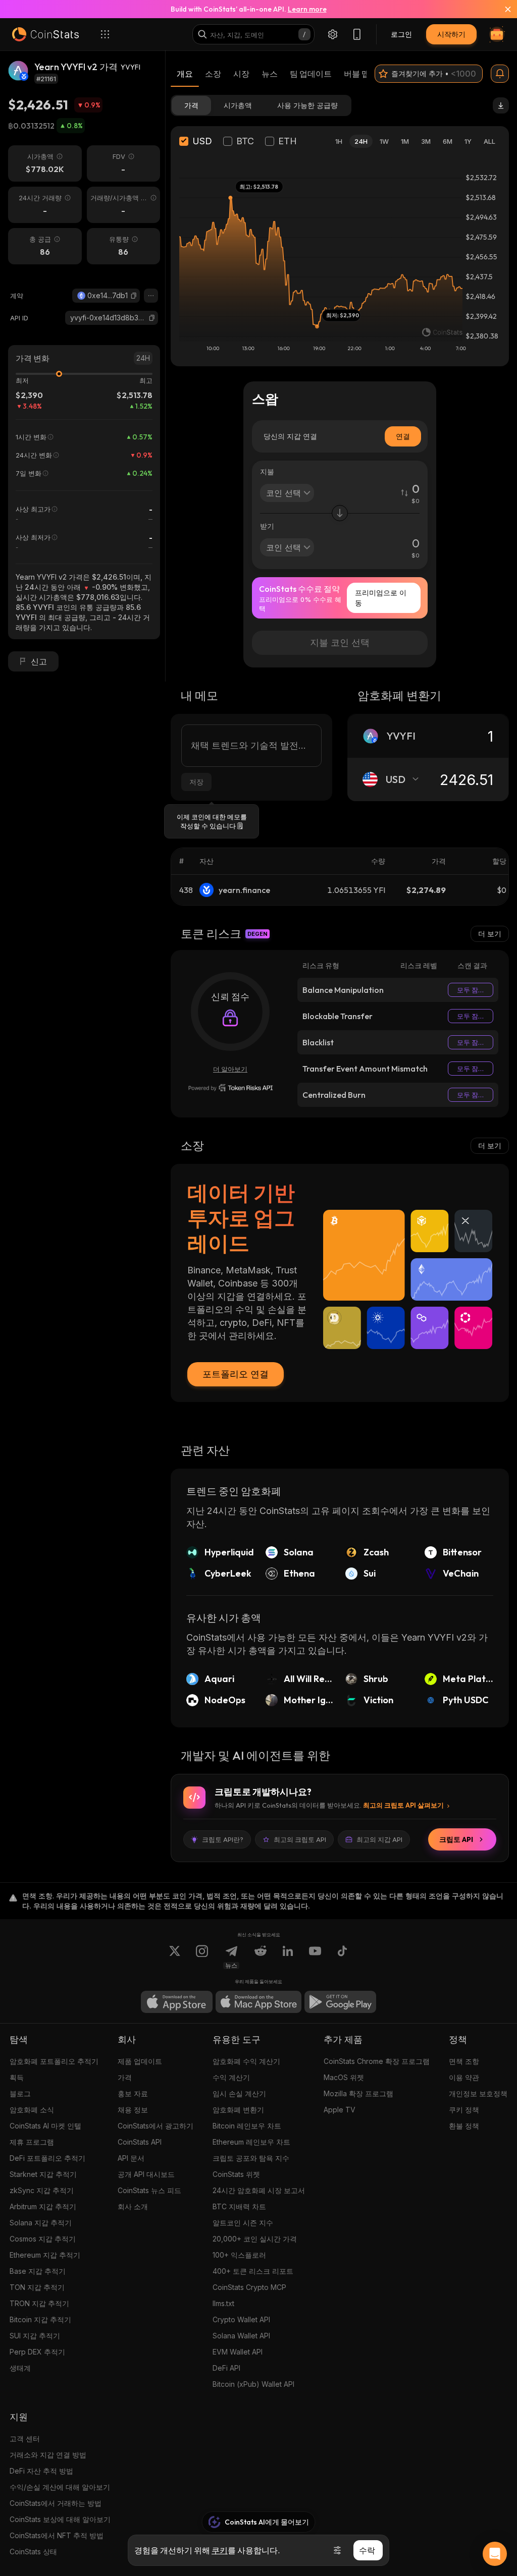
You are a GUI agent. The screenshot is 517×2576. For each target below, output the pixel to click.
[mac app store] (258, 2002)
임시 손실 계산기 (239, 2093)
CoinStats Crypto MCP (249, 2287)
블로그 (20, 2093)
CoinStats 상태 (33, 2552)
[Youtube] (315, 1957)
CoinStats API (140, 2142)
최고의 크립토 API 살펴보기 (403, 1805)
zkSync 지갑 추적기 (42, 2190)
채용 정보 (133, 2110)
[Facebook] (342, 1957)
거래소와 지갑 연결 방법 (48, 2455)
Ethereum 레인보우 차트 (251, 2142)
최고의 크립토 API (300, 1839)
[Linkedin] (288, 1957)
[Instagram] (202, 1957)
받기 (267, 526)
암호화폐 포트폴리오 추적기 (54, 2061)
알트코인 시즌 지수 (243, 2223)
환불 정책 (464, 2126)
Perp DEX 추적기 (37, 2352)
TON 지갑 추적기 (37, 2287)
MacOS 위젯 (344, 2077)
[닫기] (502, 9)
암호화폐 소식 (32, 2110)
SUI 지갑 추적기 (35, 2336)
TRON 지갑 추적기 (39, 2303)
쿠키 (220, 2550)
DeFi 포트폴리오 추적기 (47, 2158)
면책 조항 (464, 2061)
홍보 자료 (133, 2093)
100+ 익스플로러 (239, 2255)
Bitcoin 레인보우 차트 (247, 2126)
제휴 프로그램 (32, 2142)
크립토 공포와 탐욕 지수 (251, 2158)
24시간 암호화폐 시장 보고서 (259, 2190)
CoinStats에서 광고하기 (156, 2126)
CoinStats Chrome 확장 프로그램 (377, 2061)
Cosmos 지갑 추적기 (43, 2239)
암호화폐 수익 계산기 (246, 2061)
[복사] (134, 296)
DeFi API (226, 2368)
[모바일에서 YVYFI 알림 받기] (500, 74)
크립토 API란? (223, 1839)
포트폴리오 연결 (236, 1374)
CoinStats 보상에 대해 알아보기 (60, 2519)
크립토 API (456, 1839)
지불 (267, 471)
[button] (134, 296)
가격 (125, 2077)
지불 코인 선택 (340, 642)
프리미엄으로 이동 (381, 598)
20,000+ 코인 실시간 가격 (255, 2239)
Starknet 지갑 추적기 (43, 2174)
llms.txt (223, 2303)
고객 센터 (25, 2439)
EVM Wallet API (238, 2352)
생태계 (20, 2368)
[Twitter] (175, 1957)
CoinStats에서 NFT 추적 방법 (57, 2535)
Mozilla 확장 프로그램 (358, 2093)
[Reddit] (261, 1957)
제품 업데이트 (140, 2061)
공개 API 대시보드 (146, 2174)
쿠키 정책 (464, 2110)
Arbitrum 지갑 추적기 (43, 2206)
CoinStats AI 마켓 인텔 (45, 2126)
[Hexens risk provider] (230, 1088)
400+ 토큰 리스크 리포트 (253, 2271)
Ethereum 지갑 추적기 (45, 2255)
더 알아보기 (230, 1069)
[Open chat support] (495, 2554)
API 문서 (131, 2158)
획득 (17, 2077)
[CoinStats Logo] (45, 34)
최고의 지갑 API (379, 1839)
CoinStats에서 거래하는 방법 (56, 2503)
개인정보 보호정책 (478, 2093)
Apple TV (340, 2110)
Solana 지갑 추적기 (41, 2223)
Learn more (307, 9)
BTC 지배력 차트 (239, 2206)
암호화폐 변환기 (238, 2110)
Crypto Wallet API (241, 2319)
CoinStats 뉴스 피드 (149, 2190)
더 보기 (490, 934)
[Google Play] (340, 2002)
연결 (403, 436)
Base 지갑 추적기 (38, 2271)
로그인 (401, 34)
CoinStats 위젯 (236, 2174)
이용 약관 (464, 2077)
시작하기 (451, 34)
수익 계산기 (231, 2077)
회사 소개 (133, 2206)
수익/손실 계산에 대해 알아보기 (60, 2487)
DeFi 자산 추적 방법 (41, 2471)
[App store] (177, 2002)
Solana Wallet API (241, 2336)
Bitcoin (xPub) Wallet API (253, 2384)
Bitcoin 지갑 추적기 (40, 2319)
